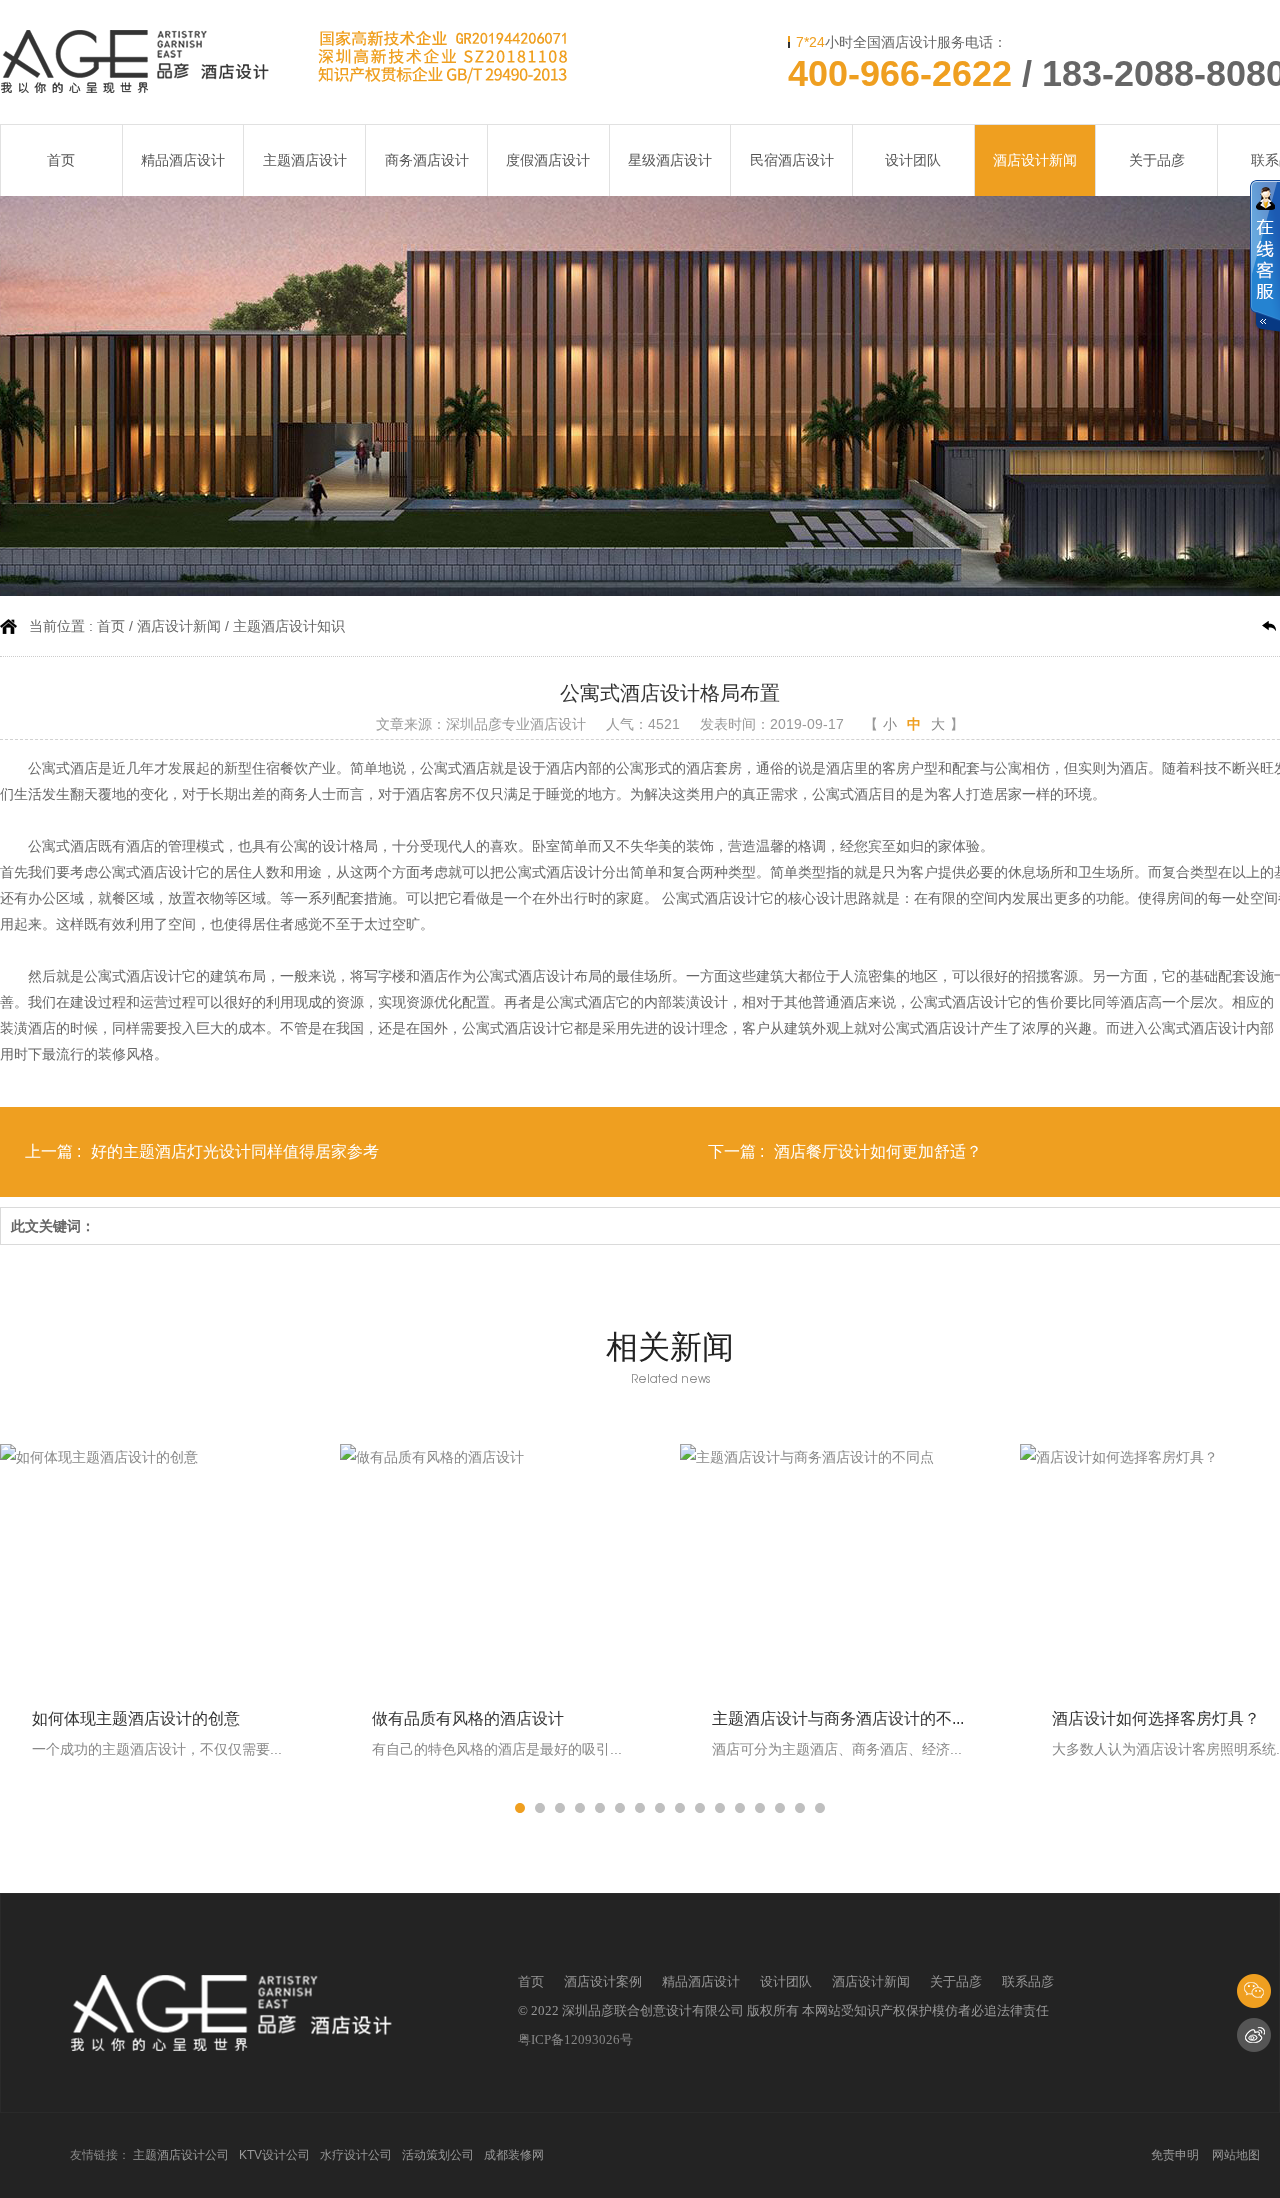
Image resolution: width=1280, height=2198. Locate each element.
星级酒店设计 (670, 160)
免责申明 (1175, 2155)
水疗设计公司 (356, 2155)
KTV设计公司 (274, 2155)
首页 (61, 160)
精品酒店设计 (183, 160)
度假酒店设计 (548, 160)
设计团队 (913, 160)
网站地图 (1236, 2155)
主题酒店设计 (305, 160)
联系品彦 (1028, 1981)
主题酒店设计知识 (289, 626)
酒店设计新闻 (1035, 160)
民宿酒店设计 (792, 160)
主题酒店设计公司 (181, 2155)
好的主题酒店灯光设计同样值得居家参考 (235, 1151)
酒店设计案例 (603, 1981)
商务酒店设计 (427, 160)
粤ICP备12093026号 (575, 2039)
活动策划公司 (438, 2155)
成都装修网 (514, 2155)
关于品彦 (1157, 160)
